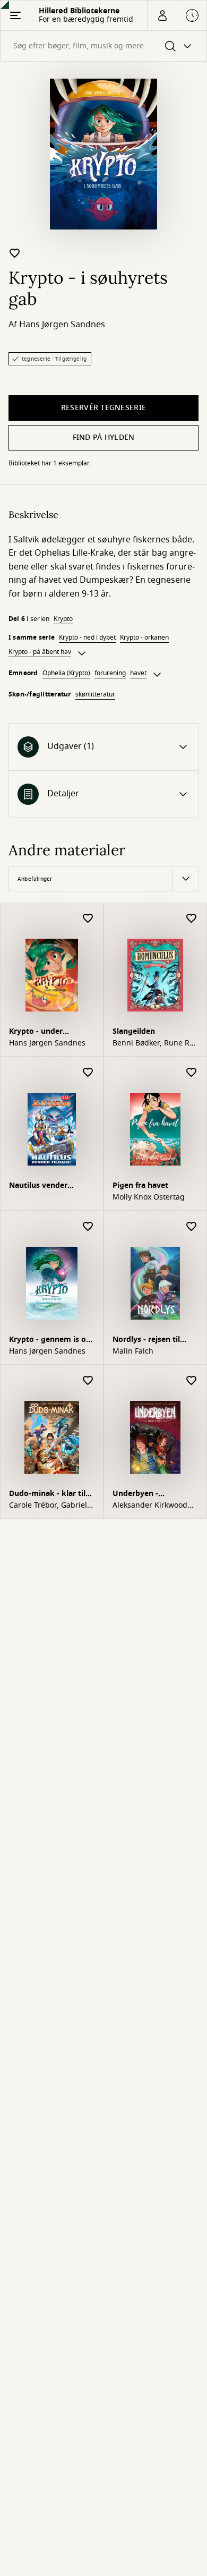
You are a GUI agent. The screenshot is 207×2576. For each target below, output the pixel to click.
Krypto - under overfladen (36, 1032)
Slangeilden (134, 1031)
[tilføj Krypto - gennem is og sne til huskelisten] (88, 1227)
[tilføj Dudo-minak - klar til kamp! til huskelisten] (88, 1381)
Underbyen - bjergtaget (135, 1495)
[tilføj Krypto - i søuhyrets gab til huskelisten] (15, 253)
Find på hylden (104, 437)
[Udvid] (82, 653)
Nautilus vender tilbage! (38, 1187)
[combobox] (103, 46)
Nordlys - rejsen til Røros (146, 1341)
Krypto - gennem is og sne (50, 1341)
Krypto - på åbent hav (40, 652)
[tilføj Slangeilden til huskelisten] (192, 919)
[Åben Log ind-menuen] (162, 15)
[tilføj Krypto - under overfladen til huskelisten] (88, 919)
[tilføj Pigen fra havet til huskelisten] (192, 1073)
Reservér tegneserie (103, 408)
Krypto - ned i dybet (87, 637)
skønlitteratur (95, 694)
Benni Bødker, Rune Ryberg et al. (154, 1043)
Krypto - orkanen (144, 637)
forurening (110, 673)
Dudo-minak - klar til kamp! (47, 1495)
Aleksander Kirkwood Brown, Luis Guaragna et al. (152, 1506)
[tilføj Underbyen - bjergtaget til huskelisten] (192, 1381)
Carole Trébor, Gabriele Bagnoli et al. (50, 1506)
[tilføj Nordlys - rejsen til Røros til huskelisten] (192, 1227)
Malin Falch (133, 1351)
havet (138, 673)
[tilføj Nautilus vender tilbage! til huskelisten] (88, 1073)
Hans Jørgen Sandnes (62, 325)
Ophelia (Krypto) (66, 673)
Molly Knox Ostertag (149, 1197)
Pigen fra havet (140, 1185)
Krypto (63, 619)
